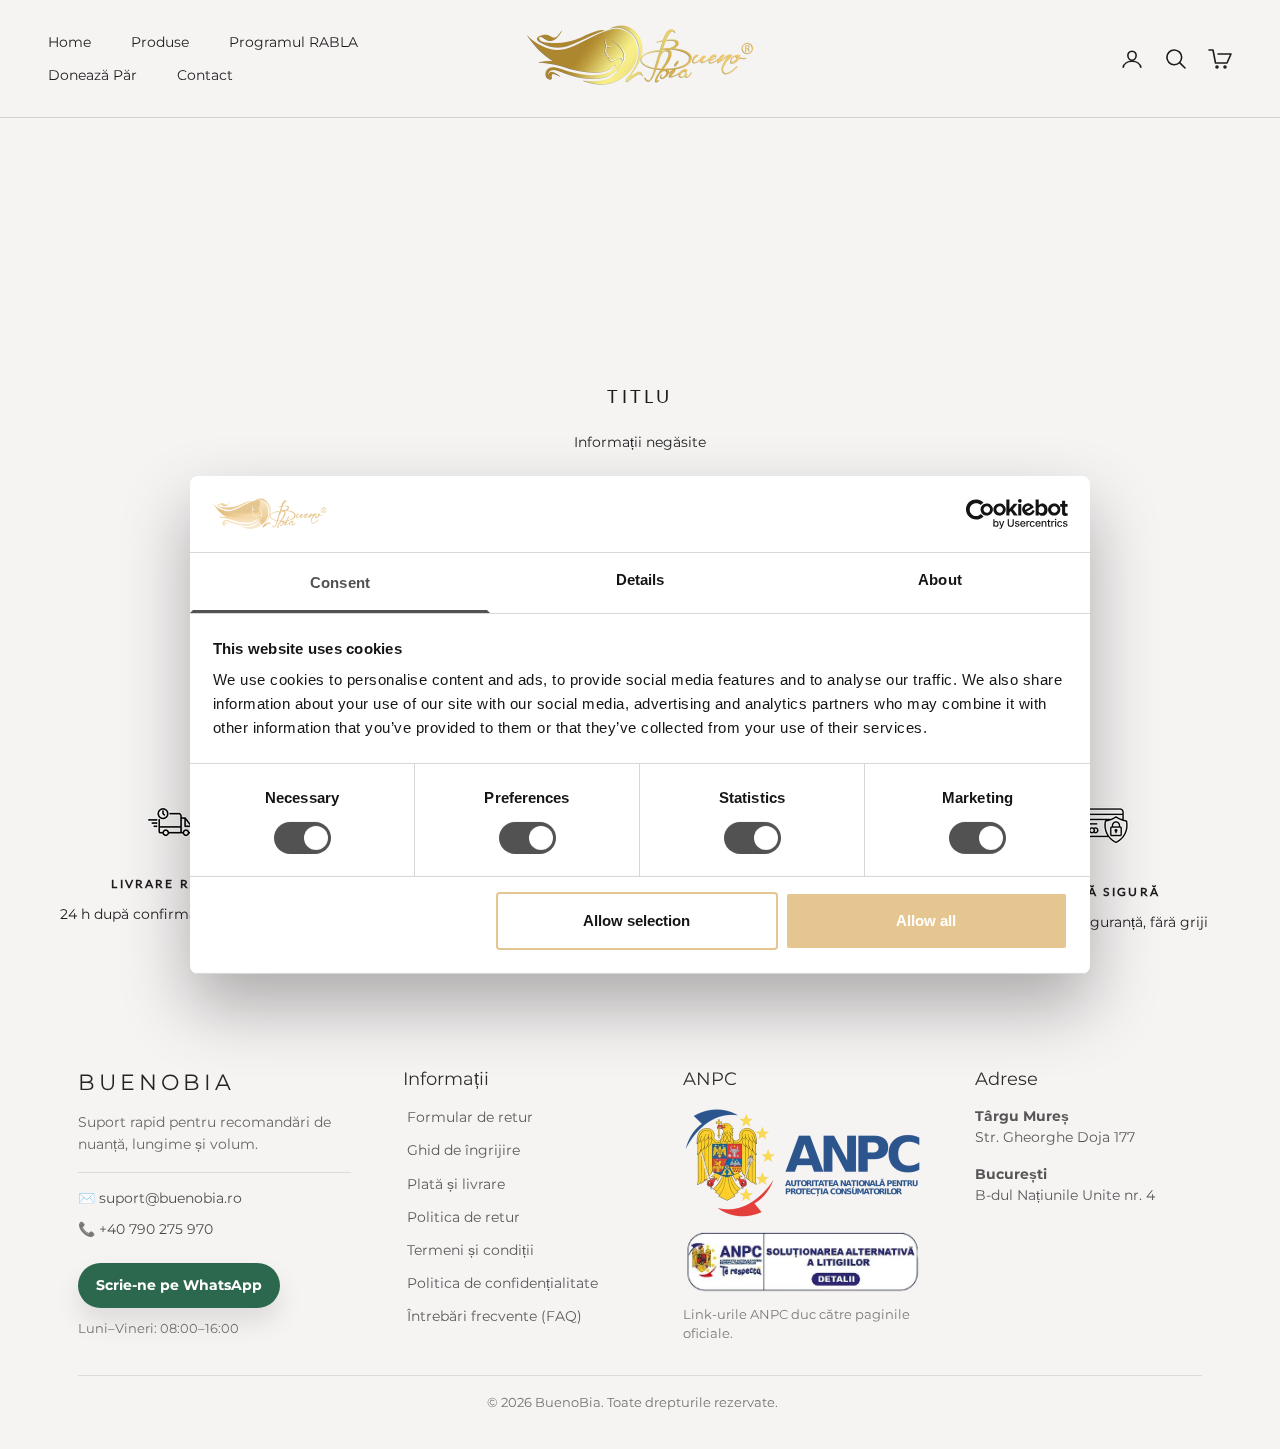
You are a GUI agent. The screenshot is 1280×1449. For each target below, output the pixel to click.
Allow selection (636, 920)
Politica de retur (463, 1217)
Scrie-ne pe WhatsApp (179, 1285)
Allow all (926, 920)
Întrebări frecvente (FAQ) (494, 1316)
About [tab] (940, 579)
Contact (205, 75)
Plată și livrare (456, 1184)
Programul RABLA (293, 42)
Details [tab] (640, 579)
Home (69, 42)
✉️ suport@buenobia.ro (160, 1198)
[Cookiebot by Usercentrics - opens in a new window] (980, 514)
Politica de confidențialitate (502, 1283)
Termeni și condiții (470, 1250)
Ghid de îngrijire (463, 1150)
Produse (160, 42)
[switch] (527, 838)
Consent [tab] (340, 582)
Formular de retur (470, 1117)
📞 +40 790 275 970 (145, 1229)
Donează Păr (92, 75)
